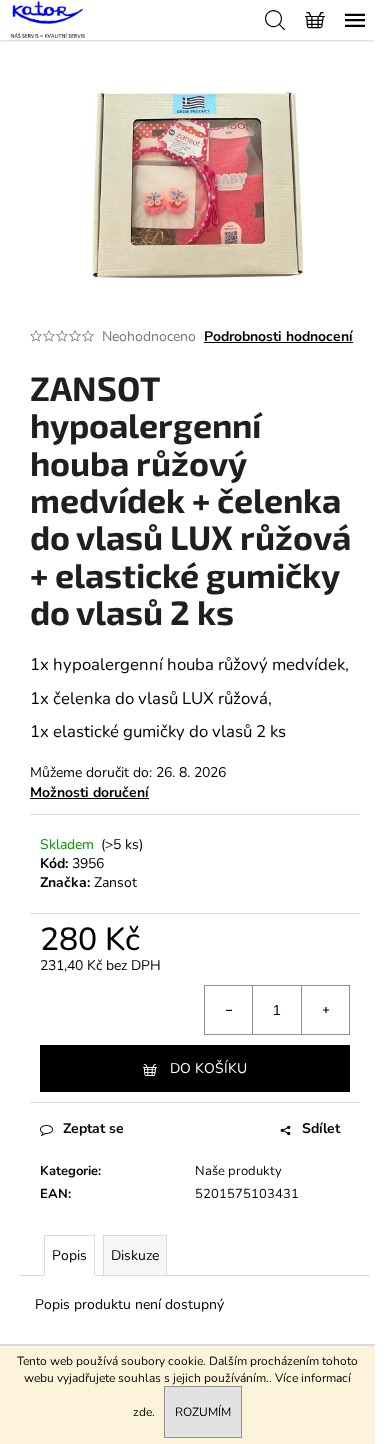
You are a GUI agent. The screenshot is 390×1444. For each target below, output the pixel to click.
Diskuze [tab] (135, 1255)
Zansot (115, 882)
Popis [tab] (69, 1255)
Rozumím (203, 1412)
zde (142, 1412)
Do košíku (208, 1068)
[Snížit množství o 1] (229, 1010)
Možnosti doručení (89, 792)
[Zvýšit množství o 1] (325, 1010)
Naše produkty (238, 1171)
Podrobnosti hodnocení (278, 336)
